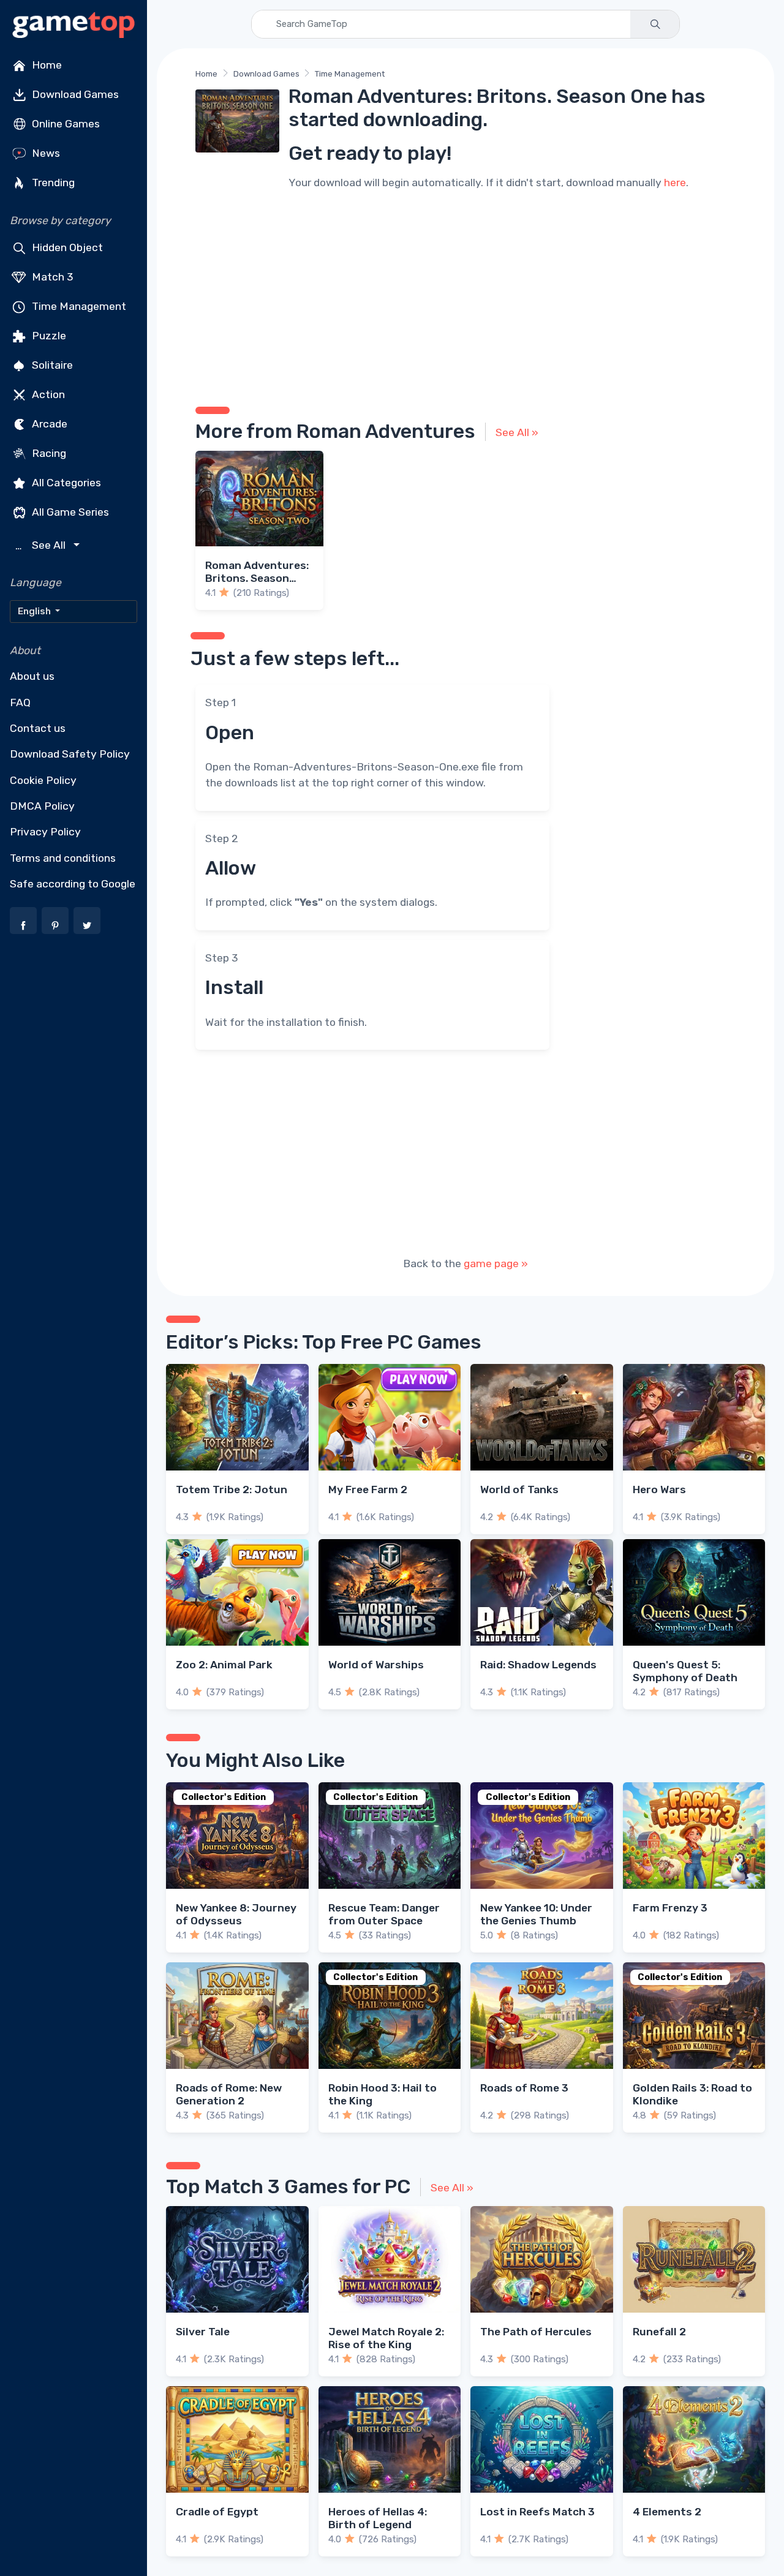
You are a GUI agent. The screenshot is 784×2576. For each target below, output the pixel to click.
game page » (496, 1264)
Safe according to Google (73, 884)
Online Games (65, 124)
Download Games (74, 94)
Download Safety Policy (70, 754)
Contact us (38, 728)
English (35, 611)
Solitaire (51, 365)
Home (46, 65)
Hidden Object (66, 247)
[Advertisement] (466, 296)
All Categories (65, 483)
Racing (48, 453)
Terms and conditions (63, 858)
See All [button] (42, 545)
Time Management (78, 306)
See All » (517, 432)
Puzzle (48, 336)
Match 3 (51, 277)
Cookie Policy (43, 780)
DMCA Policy (42, 806)
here (675, 183)
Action (47, 394)
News (45, 153)
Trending (52, 183)
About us (32, 676)
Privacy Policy (45, 832)
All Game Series (69, 512)
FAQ (20, 702)
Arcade (48, 424)
